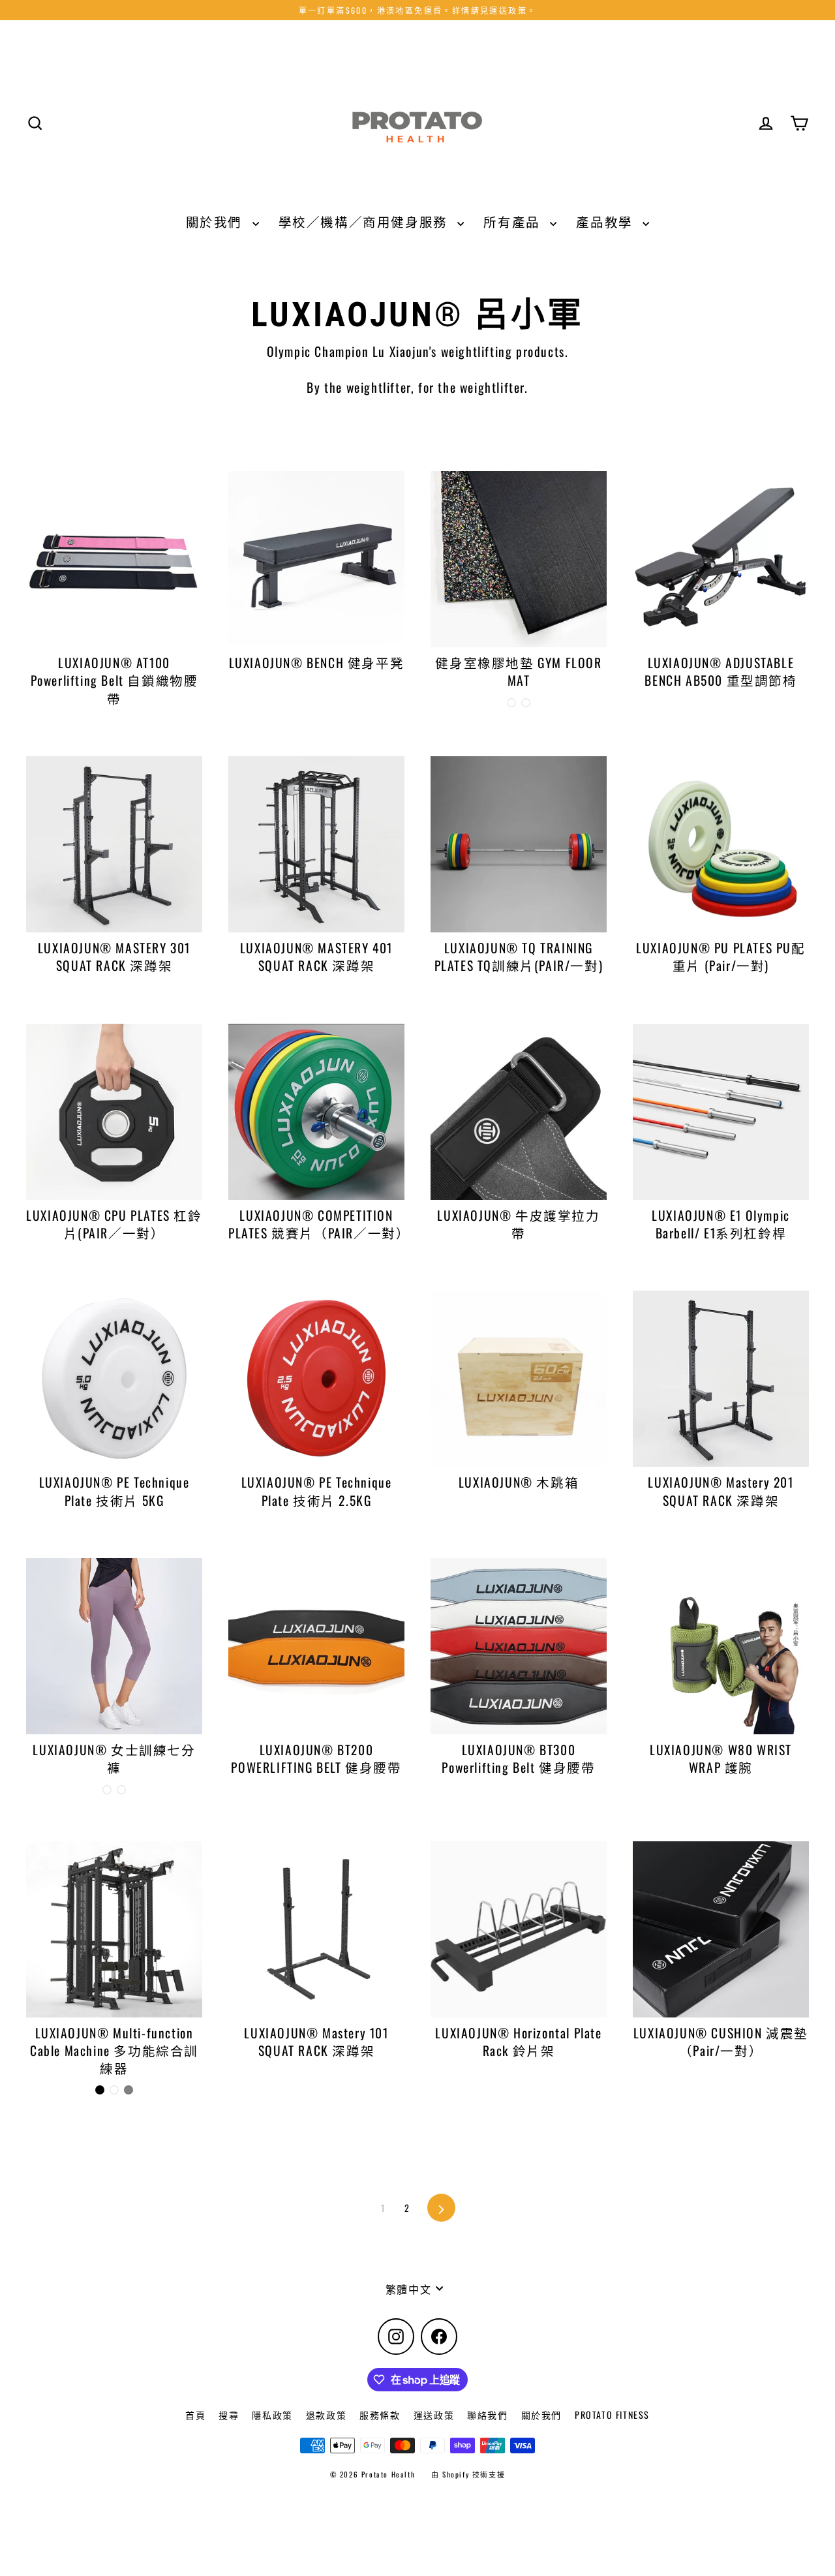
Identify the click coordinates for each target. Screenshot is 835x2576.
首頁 (195, 2415)
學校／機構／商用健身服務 (365, 222)
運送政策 (434, 2415)
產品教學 (606, 222)
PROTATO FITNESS (612, 2415)
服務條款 (380, 2415)
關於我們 (216, 222)
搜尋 (229, 2415)
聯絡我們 (487, 2415)
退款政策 (326, 2415)
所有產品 (513, 222)
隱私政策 (272, 2415)
